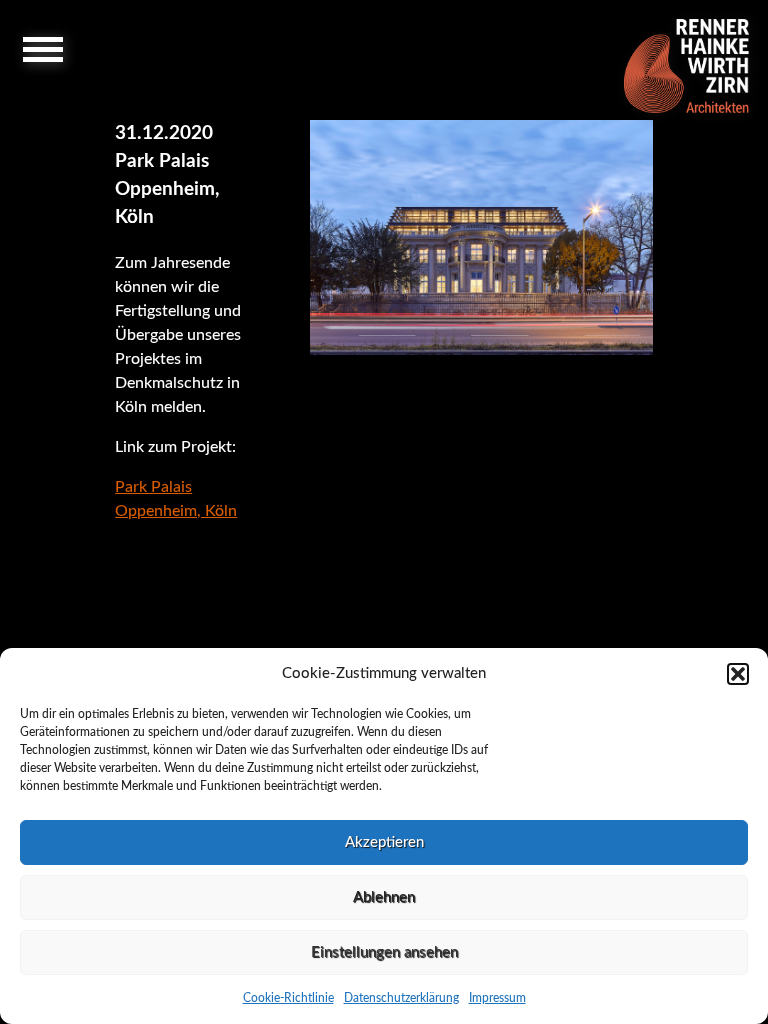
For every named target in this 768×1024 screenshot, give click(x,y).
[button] (738, 674)
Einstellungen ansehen (384, 952)
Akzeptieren (384, 842)
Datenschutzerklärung (401, 998)
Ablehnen (384, 897)
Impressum (497, 998)
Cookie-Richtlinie (288, 998)
